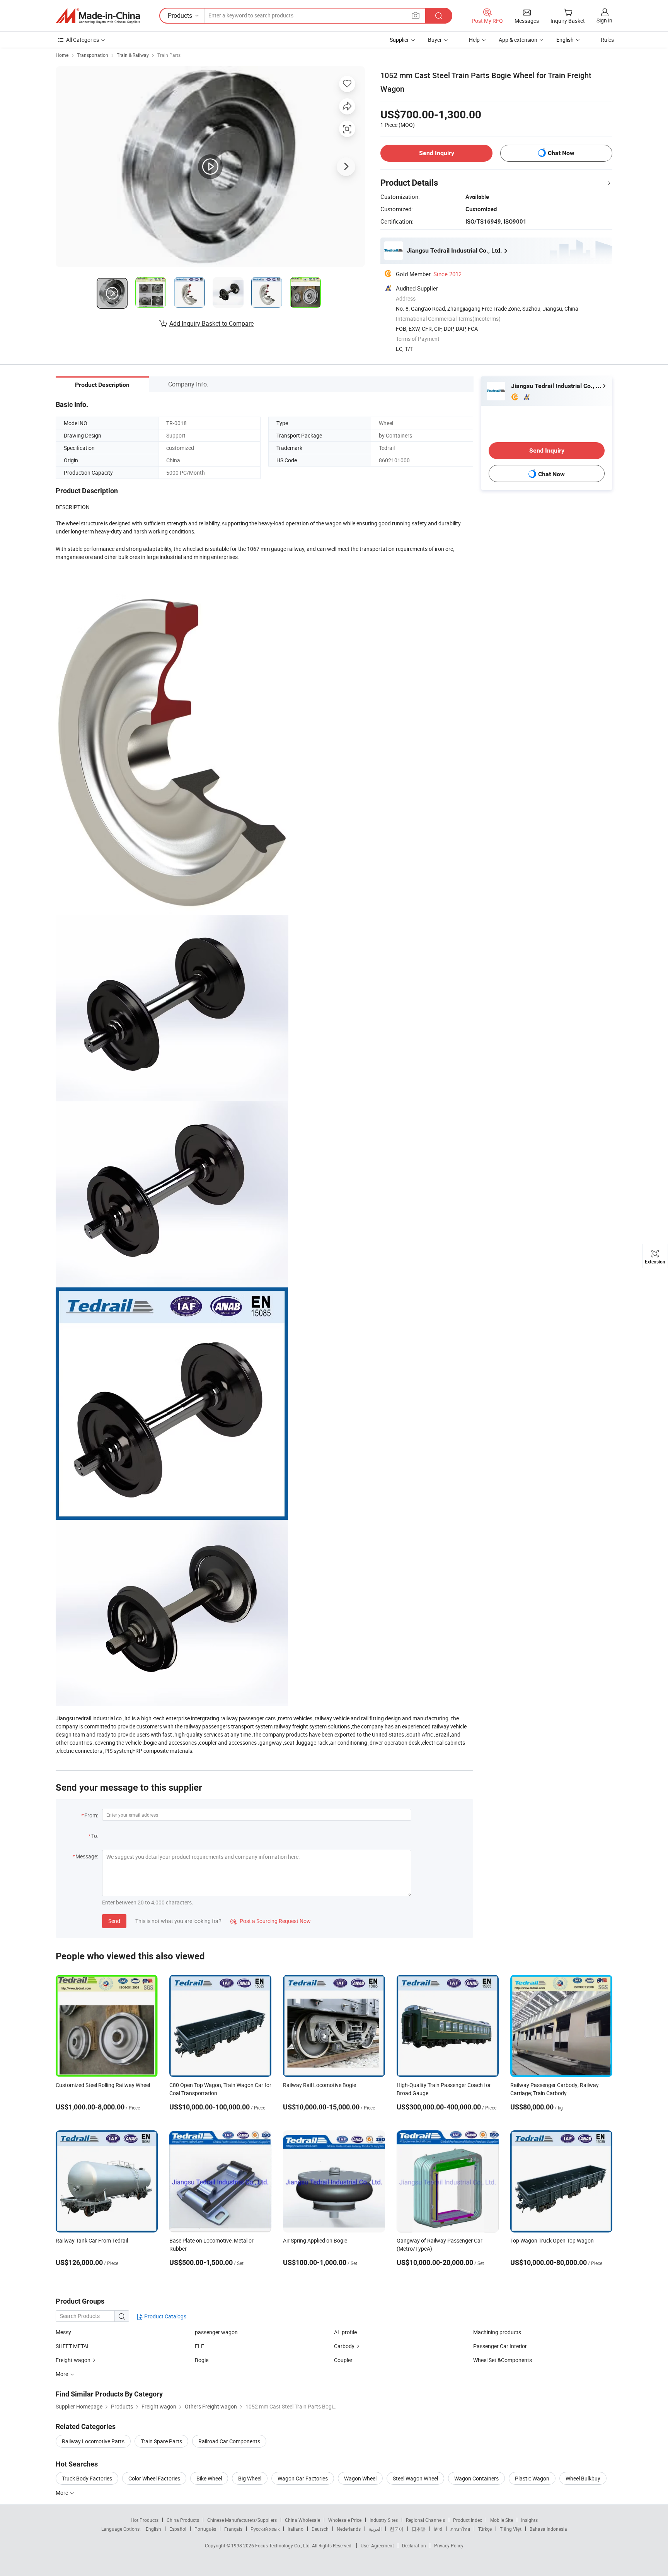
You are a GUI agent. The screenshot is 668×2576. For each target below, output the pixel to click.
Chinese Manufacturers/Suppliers (242, 2520)
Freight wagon (73, 2360)
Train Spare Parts (161, 2441)
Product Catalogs (165, 2316)
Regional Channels (425, 2520)
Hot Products (145, 2520)
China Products (183, 2520)
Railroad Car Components (229, 2441)
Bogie (202, 2360)
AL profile (345, 2332)
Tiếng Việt (511, 2529)
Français (233, 2529)
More (62, 2493)
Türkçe (485, 2529)
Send (114, 1921)
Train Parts (169, 55)
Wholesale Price (345, 2520)
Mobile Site (502, 2520)
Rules (607, 40)
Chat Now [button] (561, 153)
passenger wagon (216, 2332)
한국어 (397, 2529)
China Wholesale (302, 2520)
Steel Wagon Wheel (415, 2478)
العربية (375, 2529)
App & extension (518, 40)
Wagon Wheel (360, 2478)
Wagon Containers (476, 2478)
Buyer (435, 40)
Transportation (93, 55)
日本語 (419, 2529)
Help (474, 40)
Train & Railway (133, 55)
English (153, 2529)
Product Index (468, 2520)
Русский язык (265, 2529)
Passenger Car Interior (500, 2346)
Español (178, 2529)
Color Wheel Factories (154, 2478)
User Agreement (377, 2545)
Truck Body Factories (87, 2478)
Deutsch (320, 2529)
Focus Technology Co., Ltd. (284, 2545)
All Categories (83, 40)
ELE (199, 2346)
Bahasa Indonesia (548, 2529)
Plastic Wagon (532, 2478)
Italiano (296, 2529)
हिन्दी (438, 2529)
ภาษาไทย (460, 2529)
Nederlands (349, 2529)
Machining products (497, 2332)
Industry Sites (384, 2520)
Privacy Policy (449, 2545)
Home (62, 55)
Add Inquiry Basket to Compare (211, 323)
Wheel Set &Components (503, 2360)
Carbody (344, 2346)
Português (205, 2529)
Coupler (343, 2360)
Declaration (414, 2545)
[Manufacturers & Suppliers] (98, 16)
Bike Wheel (209, 2478)
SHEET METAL (73, 2346)
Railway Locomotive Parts (93, 2441)
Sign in (604, 20)
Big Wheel (250, 2478)
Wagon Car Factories (303, 2478)
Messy (63, 2332)
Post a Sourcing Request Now (271, 1921)
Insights (529, 2520)
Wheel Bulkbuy (583, 2478)
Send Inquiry (437, 153)
